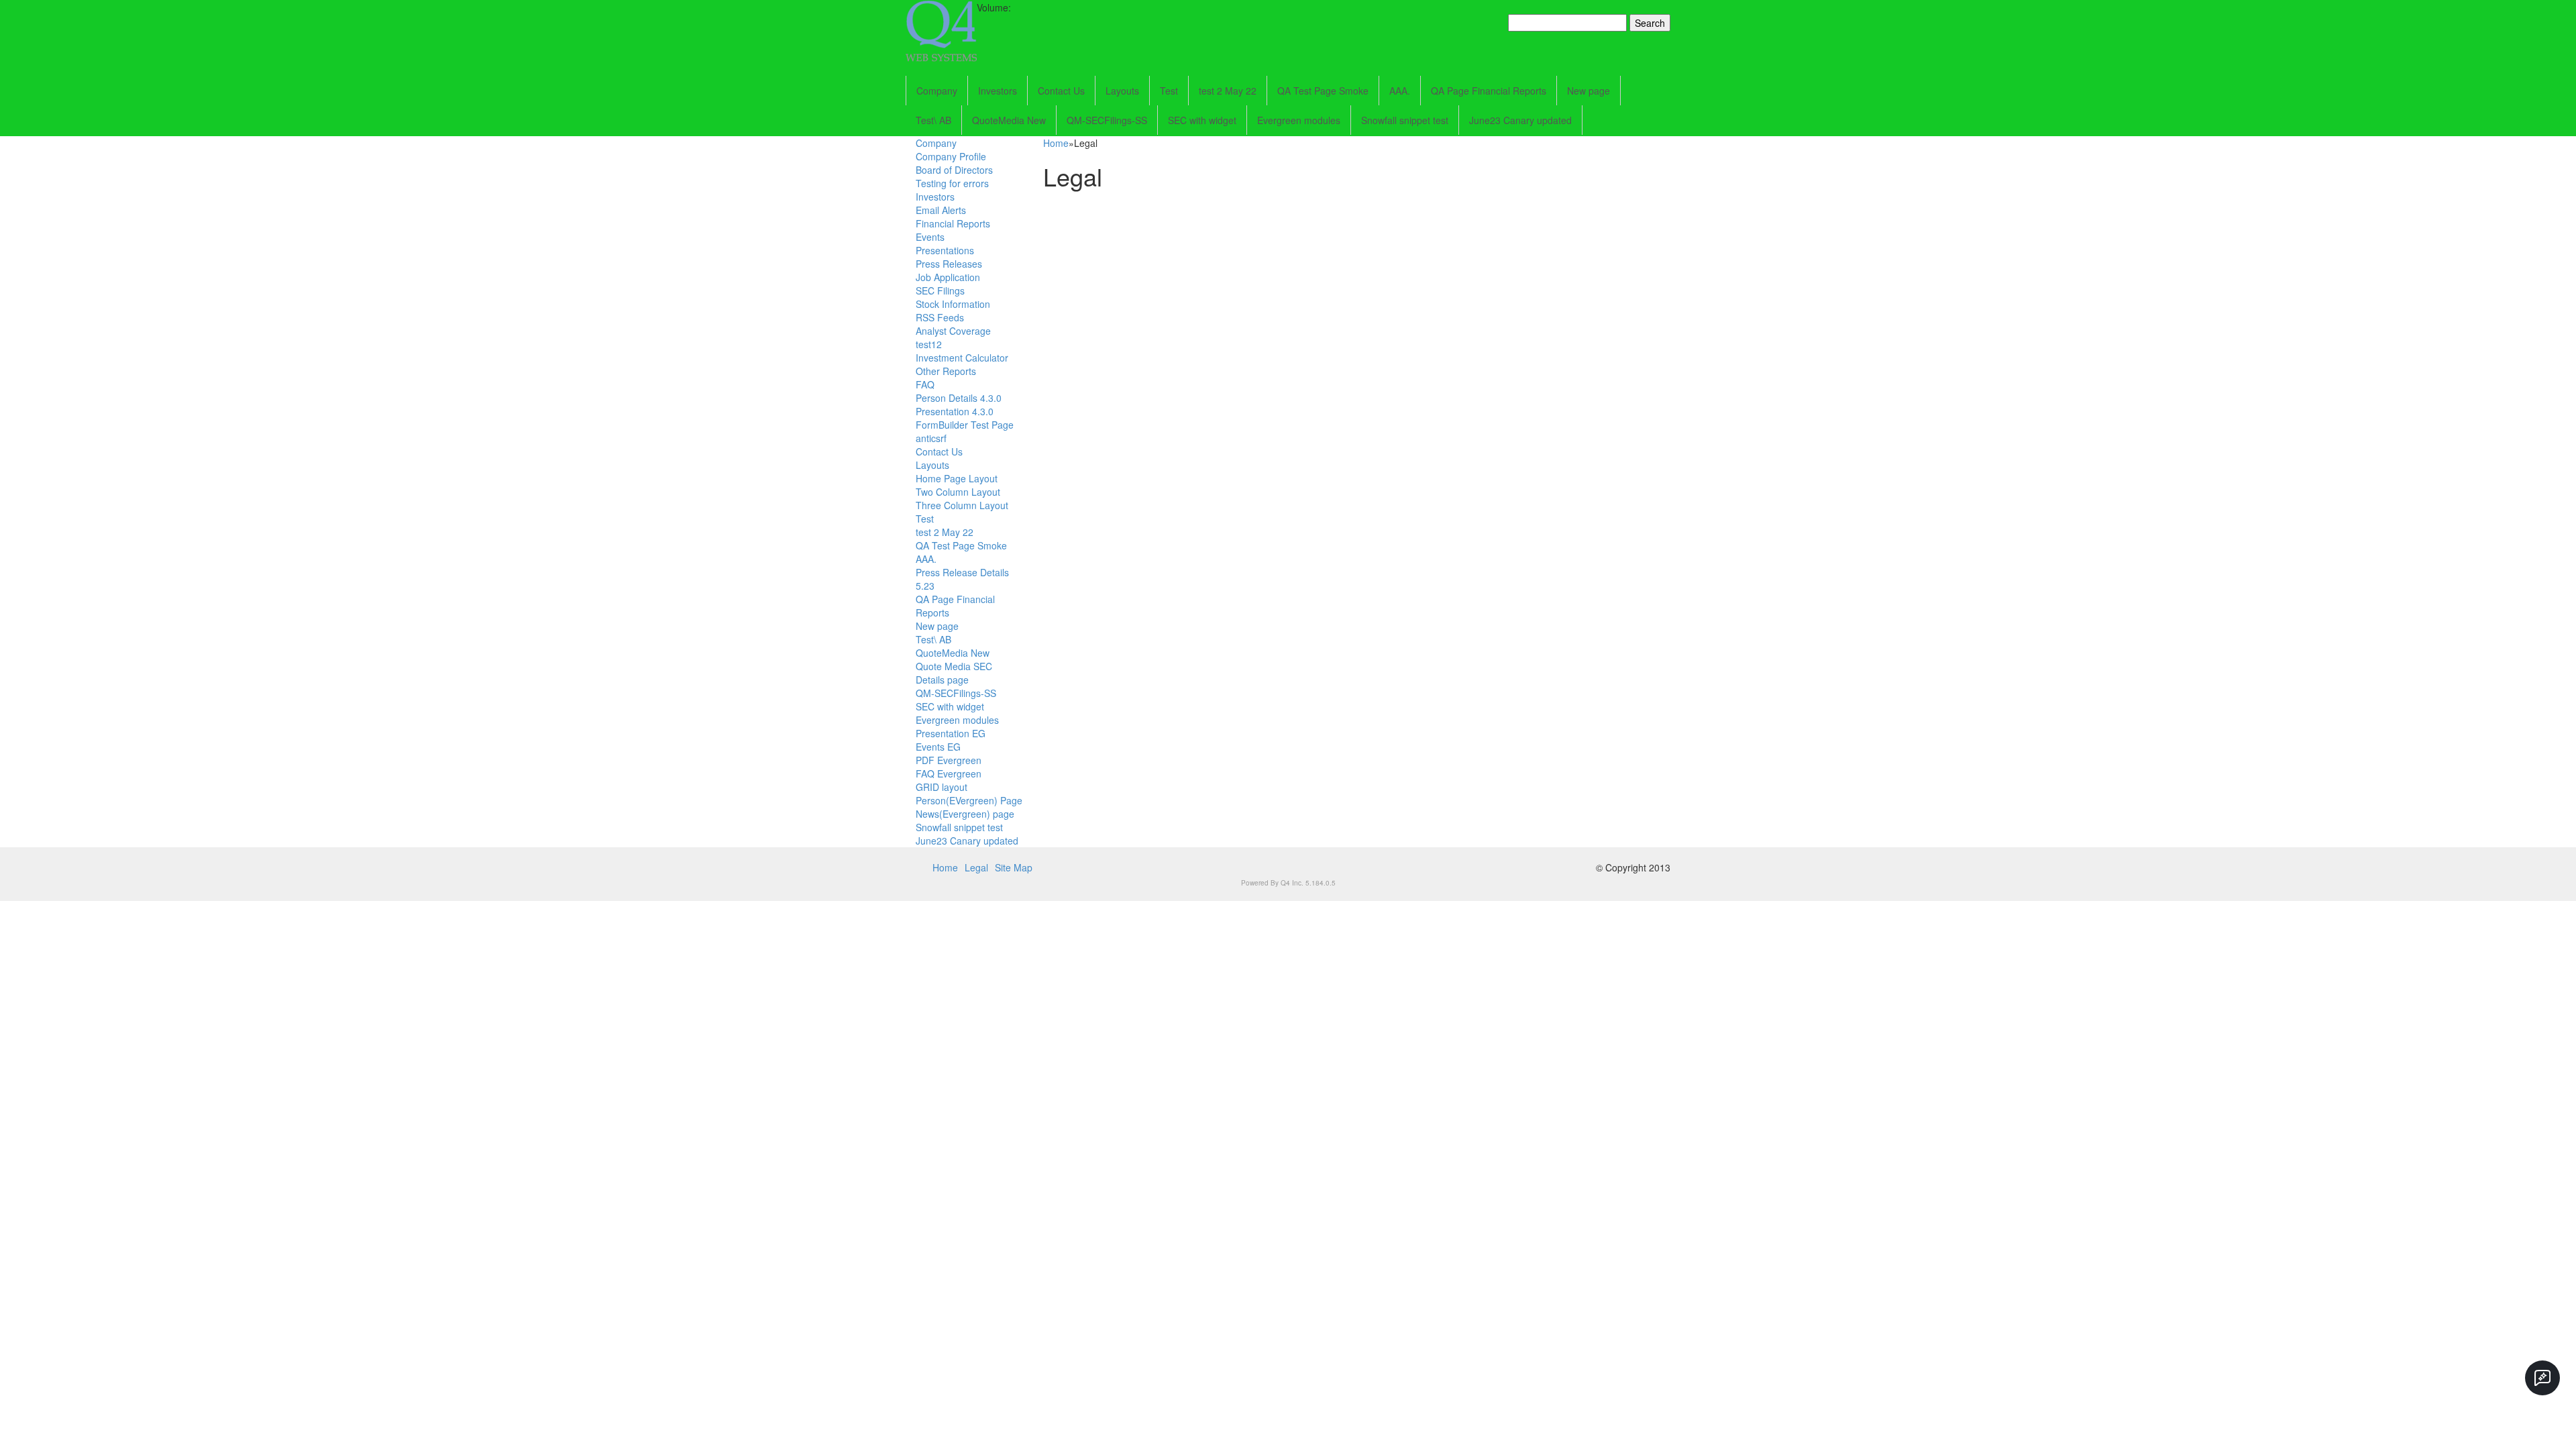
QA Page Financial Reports (1489, 91)
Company (937, 91)
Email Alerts (941, 210)
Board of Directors (954, 170)
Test (1169, 91)
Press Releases (949, 264)
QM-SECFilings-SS (1107, 120)
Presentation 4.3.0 (955, 411)
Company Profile (951, 156)
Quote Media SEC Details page (954, 673)
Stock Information (953, 304)
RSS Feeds (940, 317)
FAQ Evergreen (949, 773)
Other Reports (946, 371)
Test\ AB (933, 120)
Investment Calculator (962, 358)
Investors (998, 91)
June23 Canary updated (1520, 120)
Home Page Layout (957, 478)
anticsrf (931, 438)
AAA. (1400, 91)
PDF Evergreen (949, 760)
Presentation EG (951, 733)
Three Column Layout (962, 505)
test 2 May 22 (1228, 91)
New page (1589, 91)
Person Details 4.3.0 (959, 398)
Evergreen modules (1299, 120)
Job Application (948, 277)
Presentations (945, 250)
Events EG (938, 747)
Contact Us (1061, 91)
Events (930, 237)
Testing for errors (952, 183)
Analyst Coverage (953, 331)
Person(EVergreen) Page (969, 800)
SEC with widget (1202, 120)
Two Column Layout (958, 492)
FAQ (925, 384)
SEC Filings (940, 290)
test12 (929, 344)
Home (1056, 143)
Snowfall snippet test (1405, 120)
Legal (976, 867)
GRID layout (942, 787)
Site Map (1014, 867)
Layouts (1122, 91)
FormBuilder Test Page (965, 425)
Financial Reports (953, 223)
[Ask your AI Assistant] (2542, 1378)
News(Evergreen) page (965, 814)
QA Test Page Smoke (1323, 91)
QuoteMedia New (1009, 120)
